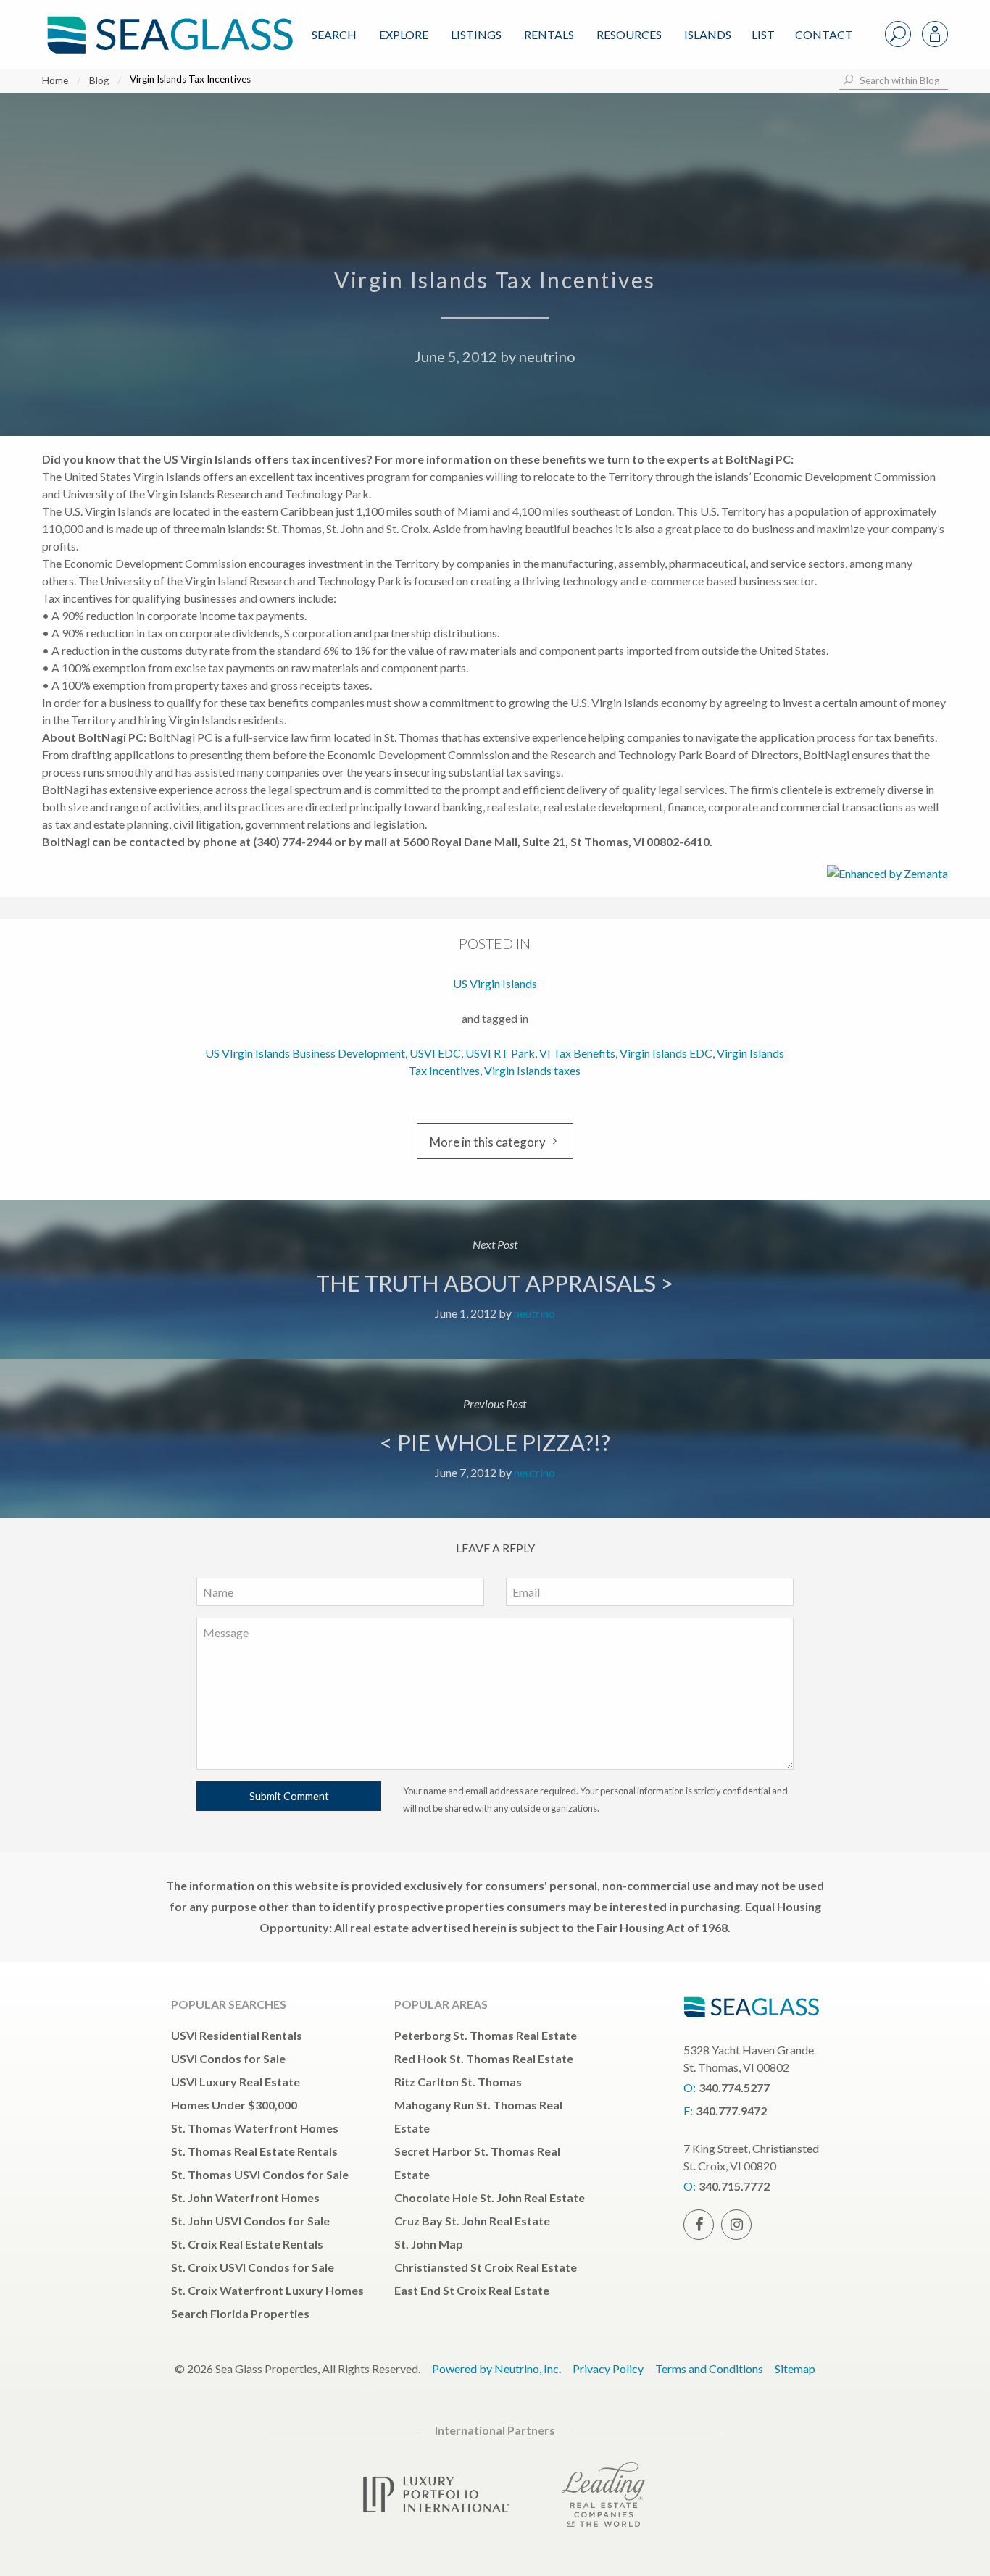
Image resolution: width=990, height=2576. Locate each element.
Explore (404, 34)
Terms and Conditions (709, 2368)
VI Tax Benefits (577, 1053)
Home (55, 80)
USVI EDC (435, 1053)
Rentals (549, 34)
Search (334, 34)
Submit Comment (289, 1796)
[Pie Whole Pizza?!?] (495, 1439)
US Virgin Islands (495, 983)
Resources (629, 34)
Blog (99, 80)
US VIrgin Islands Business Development (305, 1053)
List (763, 34)
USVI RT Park (500, 1053)
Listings (476, 34)
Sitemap (795, 2368)
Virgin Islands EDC (666, 1053)
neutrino (547, 356)
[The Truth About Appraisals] (495, 1279)
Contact (824, 34)
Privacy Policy (608, 2368)
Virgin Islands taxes (532, 1070)
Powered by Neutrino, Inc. (496, 2368)
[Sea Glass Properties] (167, 23)
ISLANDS (708, 34)
